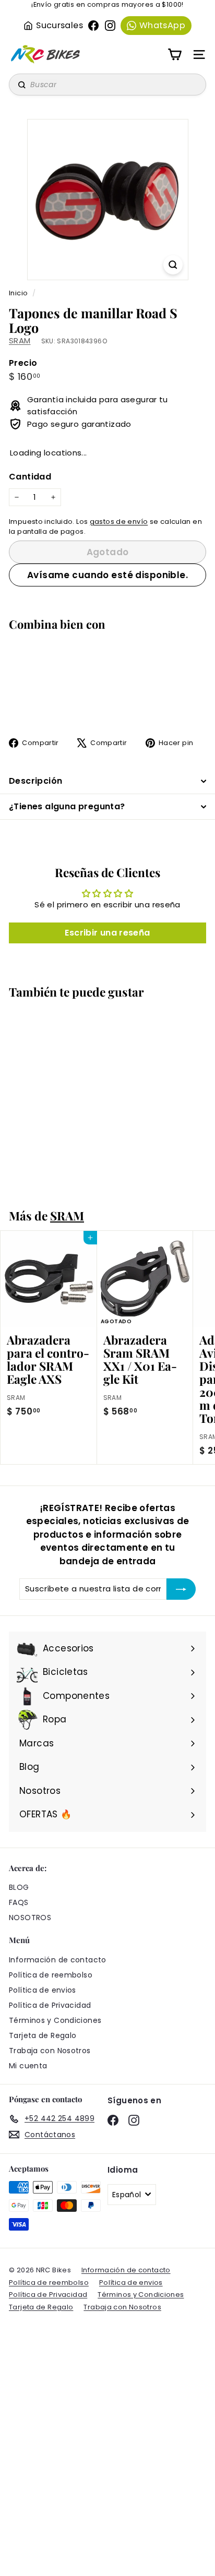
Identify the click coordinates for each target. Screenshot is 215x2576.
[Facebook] (93, 26)
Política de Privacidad (50, 2005)
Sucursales (59, 25)
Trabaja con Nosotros (50, 2051)
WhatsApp (162, 25)
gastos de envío (119, 522)
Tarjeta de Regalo (43, 2035)
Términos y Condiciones (55, 2020)
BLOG (19, 1887)
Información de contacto (58, 1960)
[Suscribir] (181, 1589)
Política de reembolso (51, 1975)
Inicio (19, 293)
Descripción (35, 781)
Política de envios (43, 1990)
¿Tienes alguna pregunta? (67, 806)
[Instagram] (110, 26)
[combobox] (107, 85)
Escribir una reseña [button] (107, 933)
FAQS (19, 1902)
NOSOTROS (30, 1918)
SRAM (20, 340)
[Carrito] (175, 55)
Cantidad (30, 477)
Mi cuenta (28, 2066)
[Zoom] (173, 265)
